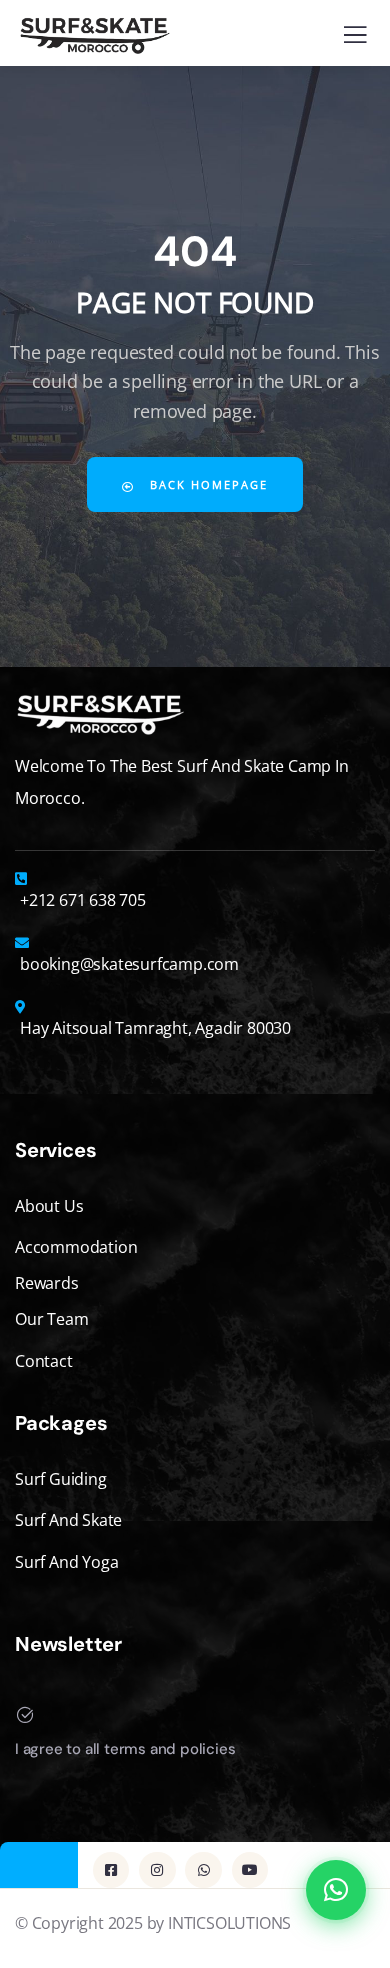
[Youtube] (250, 1870)
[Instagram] (157, 1870)
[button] (336, 1890)
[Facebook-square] (111, 1870)
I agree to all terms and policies (125, 1749)
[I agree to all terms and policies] (25, 1715)
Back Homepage (206, 484)
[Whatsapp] (203, 1870)
